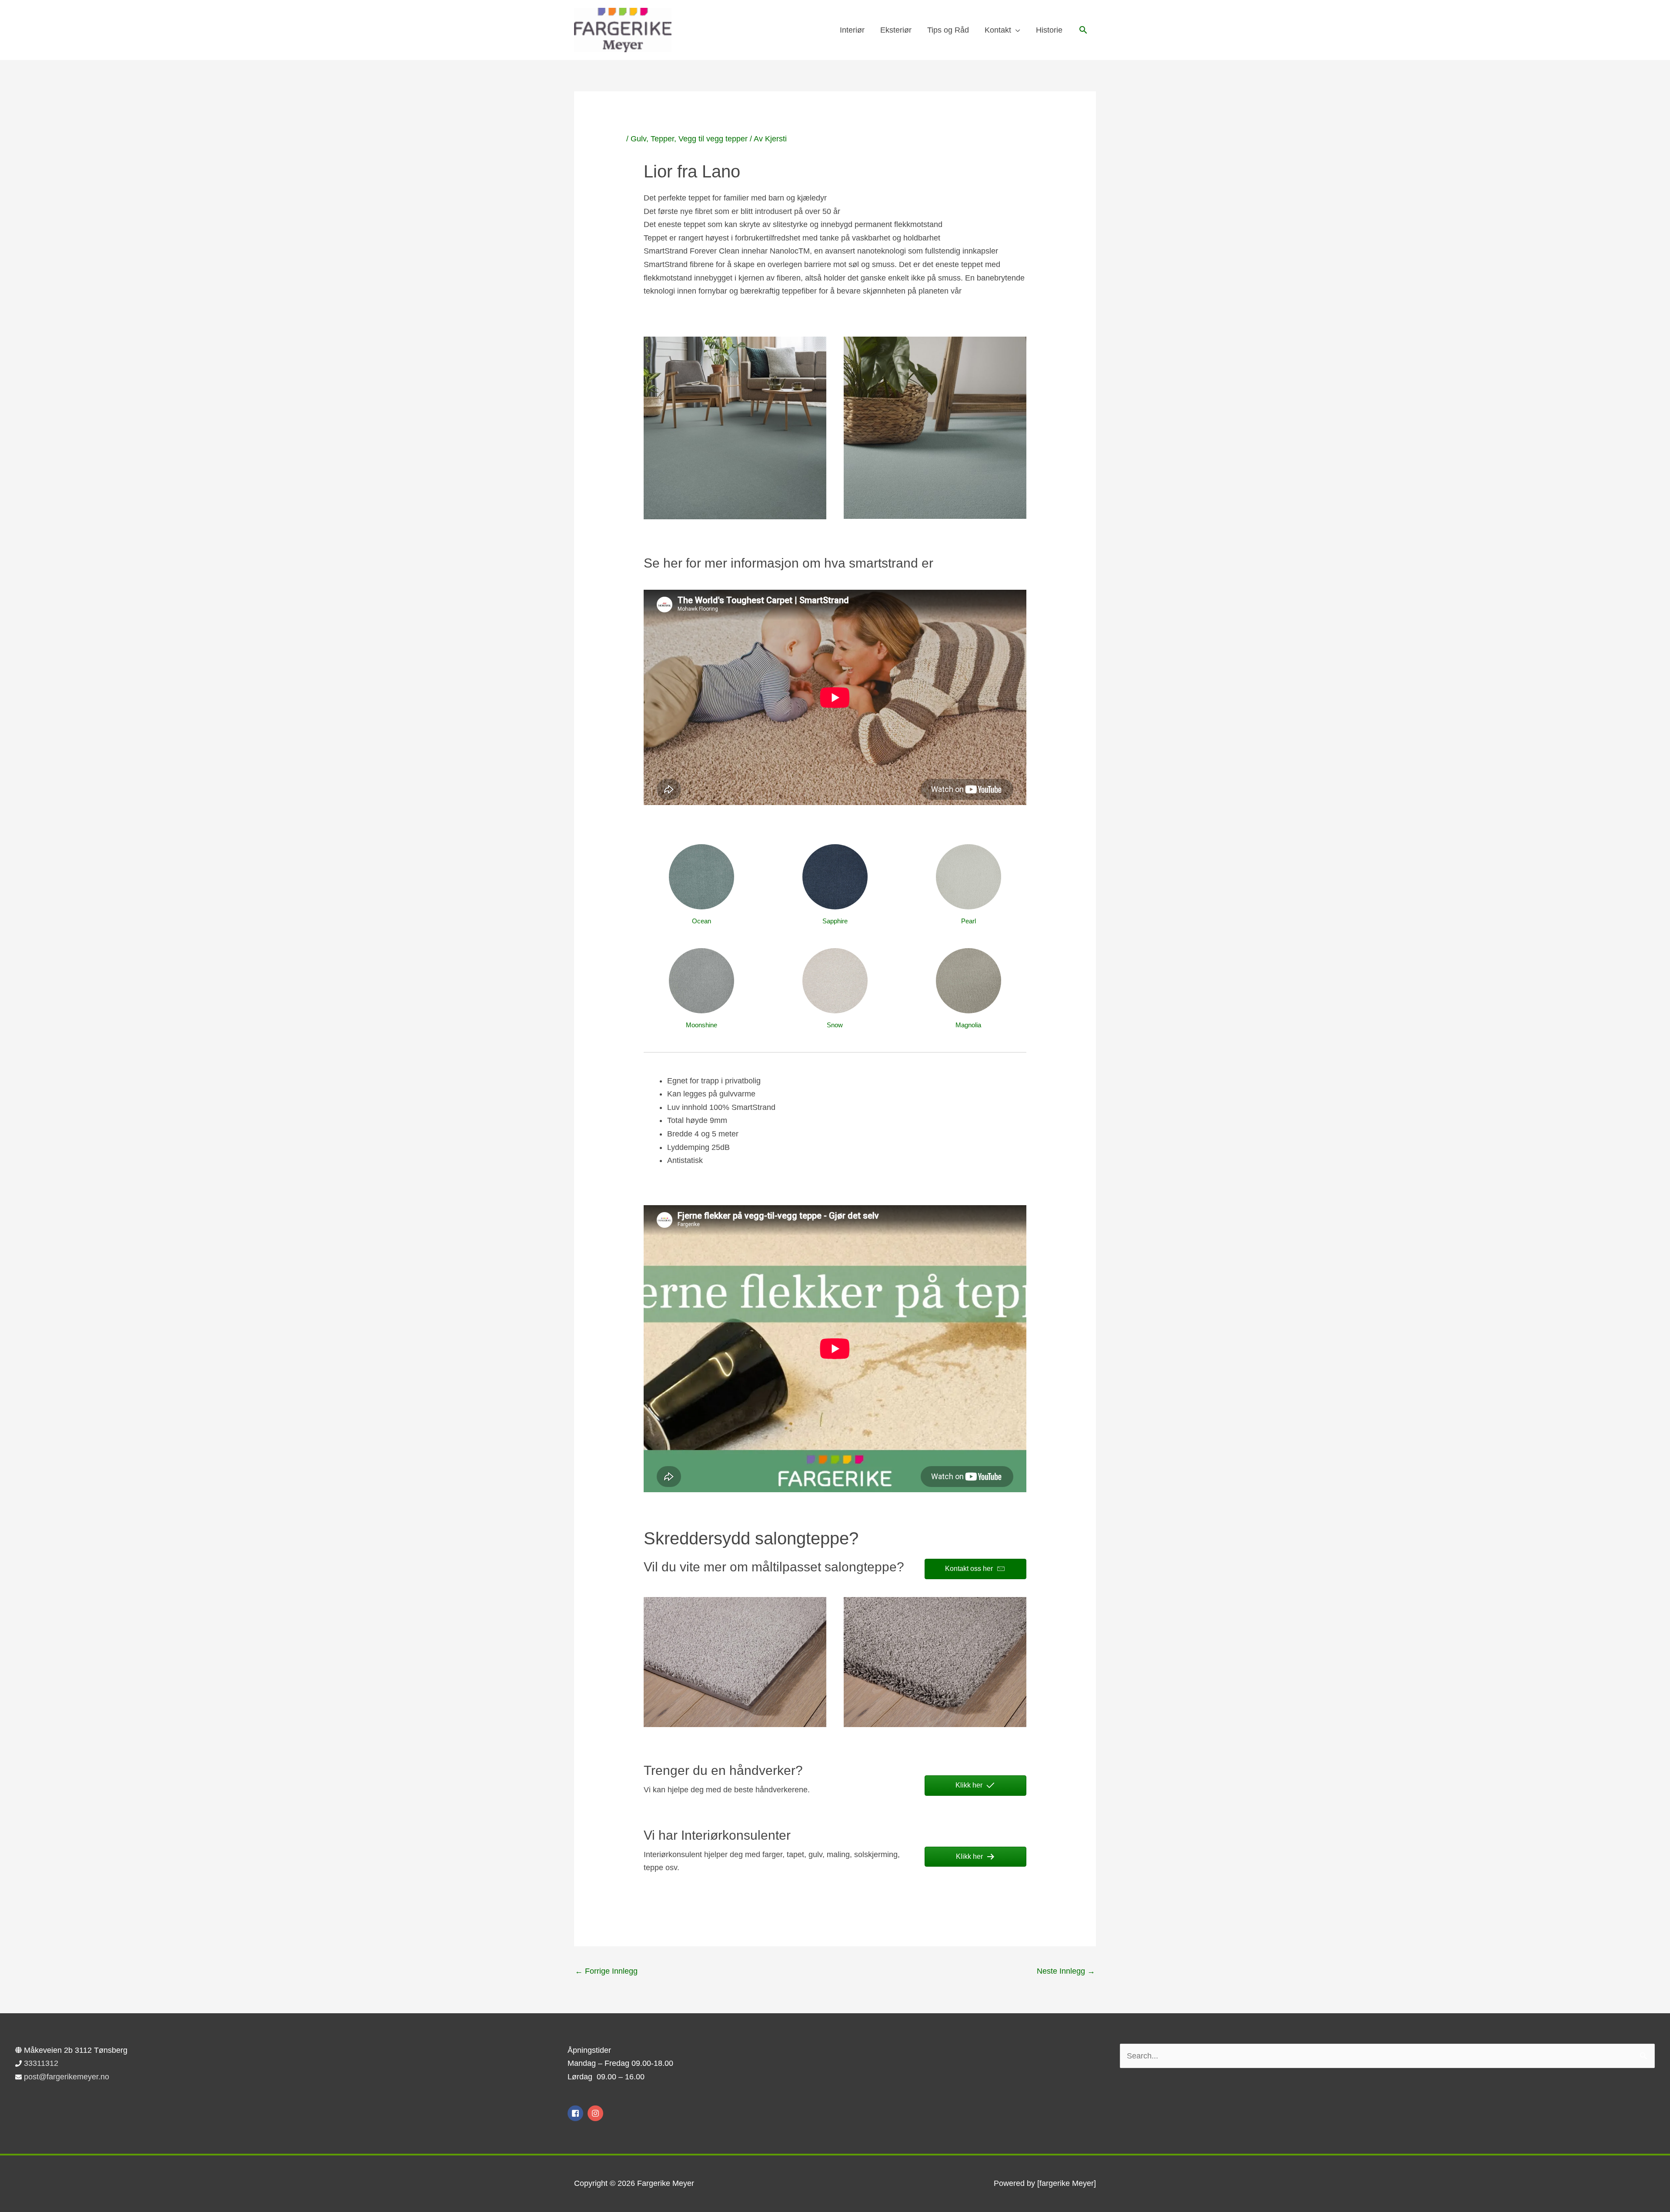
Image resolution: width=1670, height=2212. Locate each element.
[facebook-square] (576, 2113)
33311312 (41, 2063)
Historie (1049, 30)
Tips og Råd (948, 30)
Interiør (852, 30)
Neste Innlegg (1066, 1971)
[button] (1083, 30)
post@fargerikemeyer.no (67, 2077)
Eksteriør (896, 30)
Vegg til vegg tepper (713, 139)
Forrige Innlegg (606, 1971)
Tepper (662, 139)
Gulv (638, 139)
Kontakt (998, 30)
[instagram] (596, 2113)
